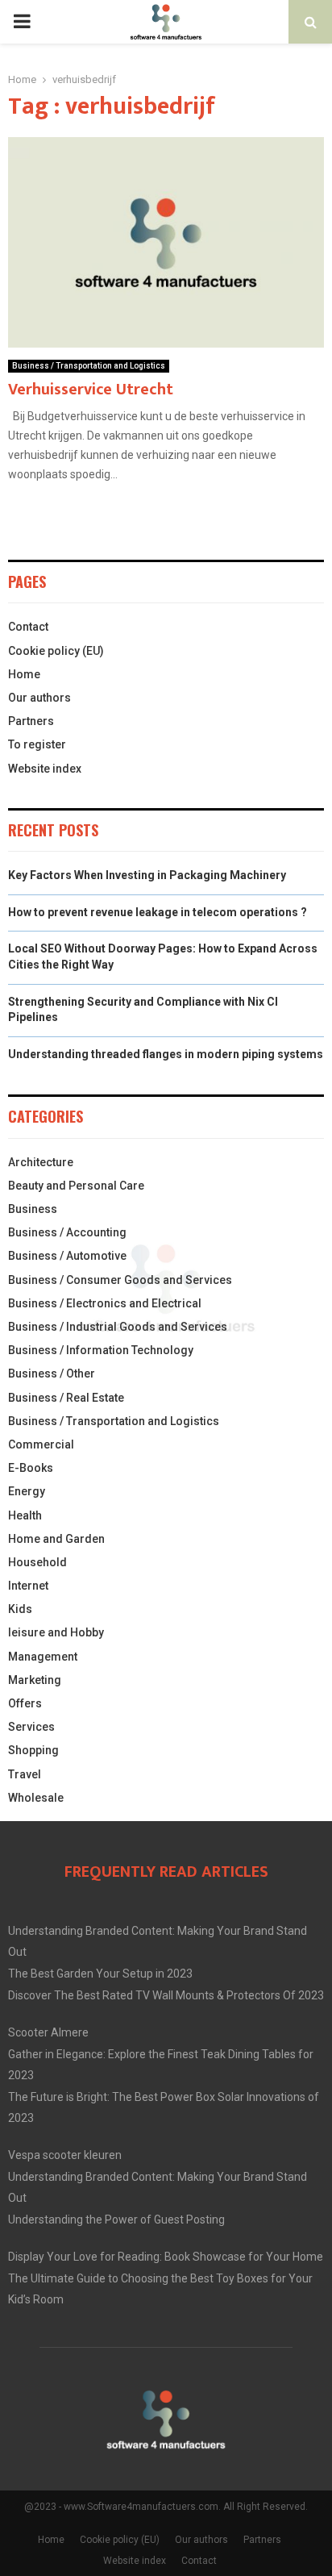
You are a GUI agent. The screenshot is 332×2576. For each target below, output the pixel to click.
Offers (25, 1703)
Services (31, 1727)
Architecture (41, 1162)
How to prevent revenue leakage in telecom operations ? (158, 912)
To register (37, 744)
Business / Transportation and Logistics (89, 366)
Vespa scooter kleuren (65, 2155)
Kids (20, 1609)
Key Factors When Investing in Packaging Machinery (147, 875)
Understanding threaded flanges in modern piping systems (166, 1054)
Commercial (41, 1444)
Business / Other (52, 1373)
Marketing (35, 1680)
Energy (27, 1491)
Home (24, 674)
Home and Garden (56, 1539)
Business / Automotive (67, 1256)
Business (33, 1209)
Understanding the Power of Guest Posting (116, 2220)
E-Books (31, 1468)
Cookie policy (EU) (56, 651)
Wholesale (36, 1798)
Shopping (33, 1750)
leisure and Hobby (56, 1632)
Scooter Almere (48, 2032)
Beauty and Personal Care (76, 1186)
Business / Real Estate (66, 1398)
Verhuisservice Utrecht (91, 390)
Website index (45, 769)
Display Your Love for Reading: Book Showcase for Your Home (166, 2257)
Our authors (39, 698)
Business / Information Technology (101, 1350)
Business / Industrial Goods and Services (118, 1327)
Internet (28, 1586)
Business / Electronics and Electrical (105, 1303)
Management (43, 1657)
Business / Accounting (67, 1232)
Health (25, 1515)
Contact (28, 627)
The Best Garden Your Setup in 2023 (100, 1974)
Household (37, 1562)
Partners (31, 721)
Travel (25, 1774)
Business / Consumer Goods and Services (120, 1280)
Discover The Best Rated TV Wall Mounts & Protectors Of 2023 (166, 1995)
